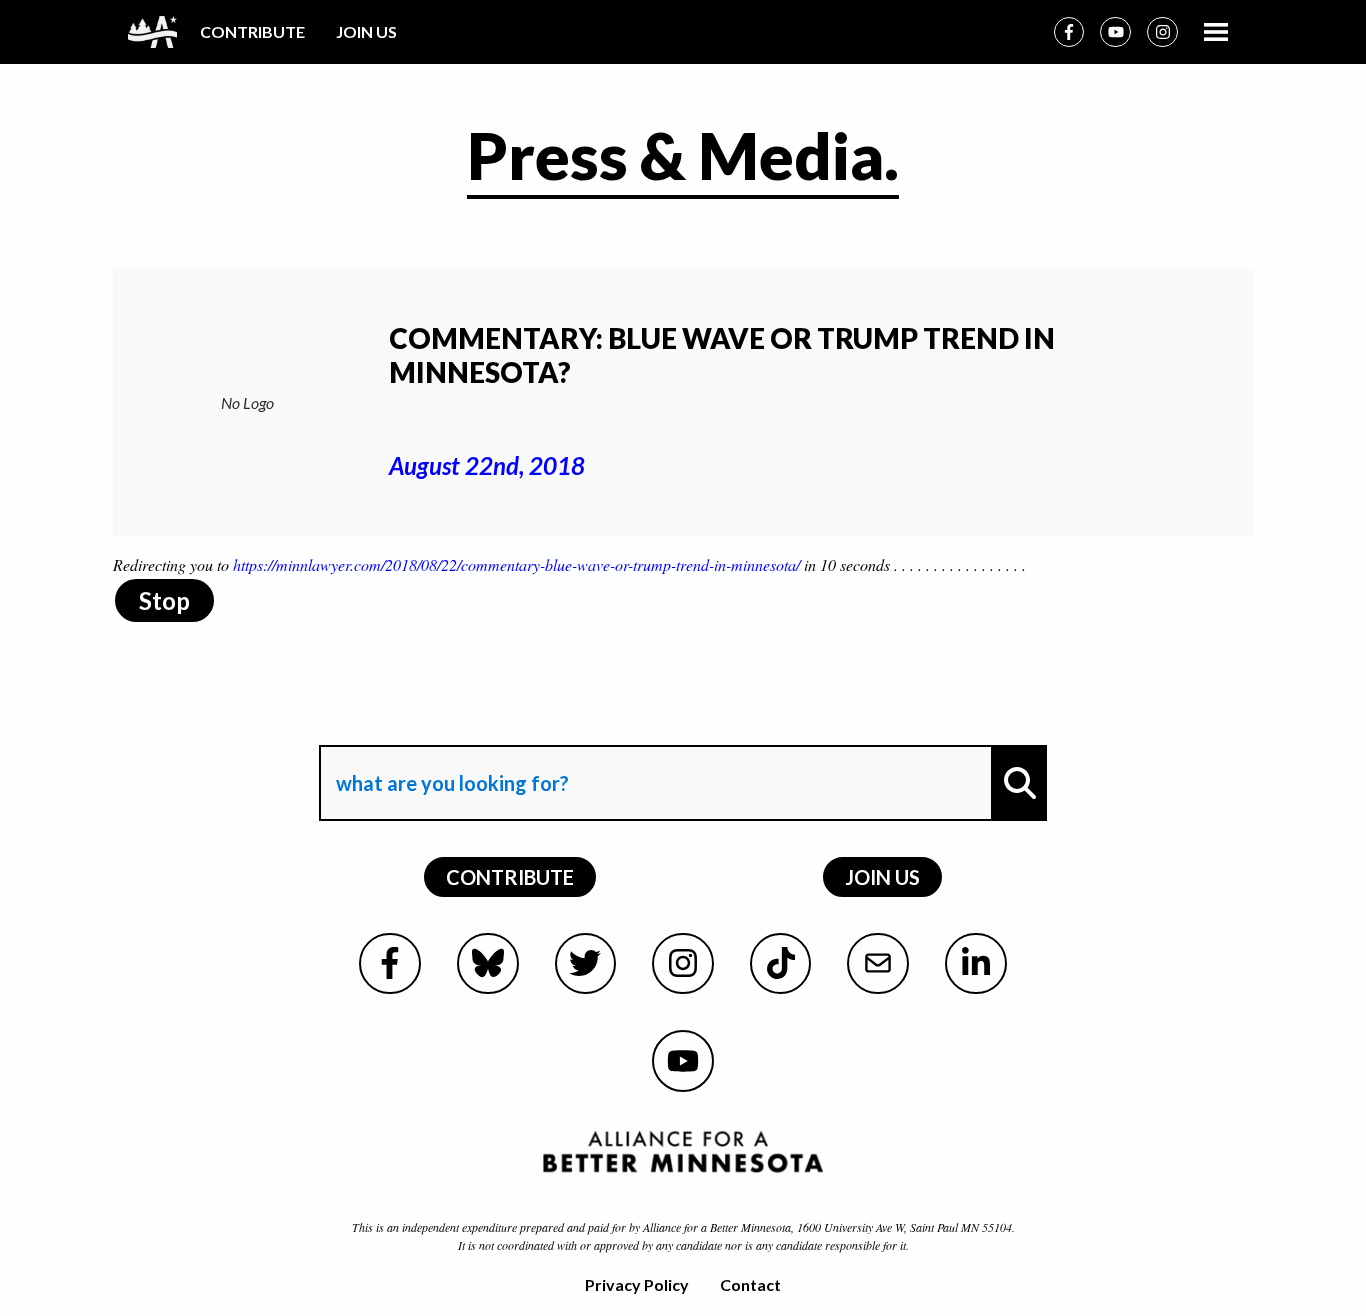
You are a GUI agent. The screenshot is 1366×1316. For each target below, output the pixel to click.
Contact (750, 1284)
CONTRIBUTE (252, 31)
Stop (164, 600)
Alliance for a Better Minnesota (717, 1227)
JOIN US (366, 31)
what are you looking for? (450, 727)
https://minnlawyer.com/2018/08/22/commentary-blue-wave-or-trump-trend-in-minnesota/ (516, 564)
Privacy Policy (637, 1284)
